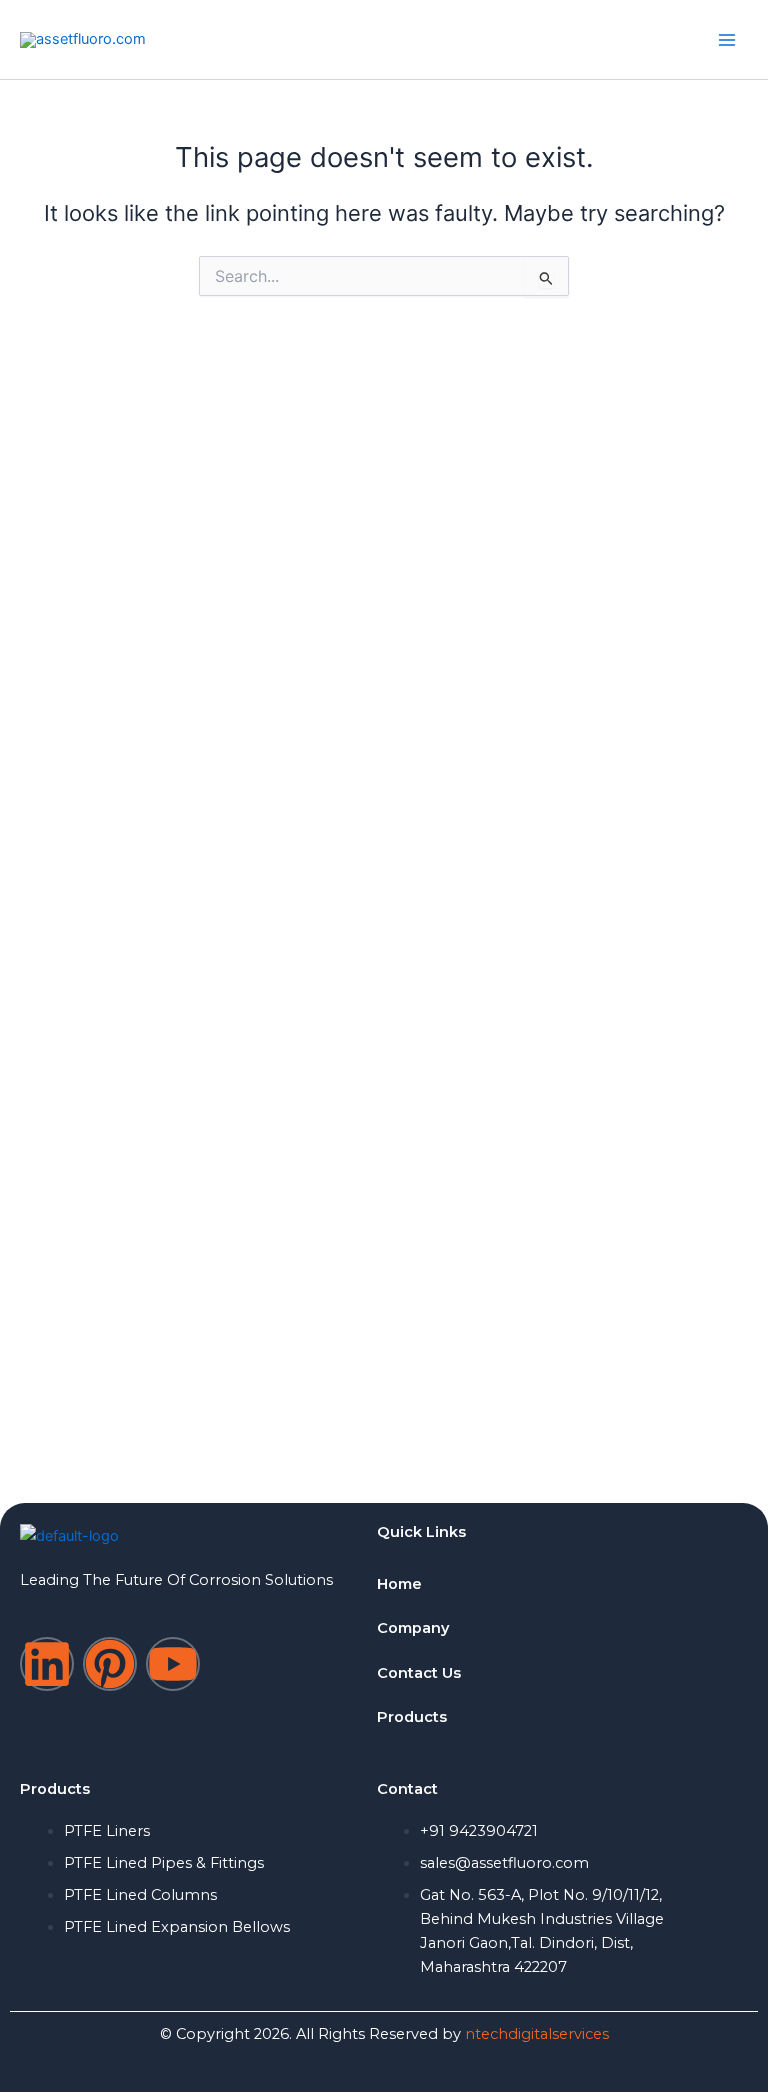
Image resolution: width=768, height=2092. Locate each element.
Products (412, 1717)
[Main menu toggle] (727, 40)
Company (413, 1628)
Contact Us (419, 1673)
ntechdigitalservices (537, 2034)
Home (399, 1584)
